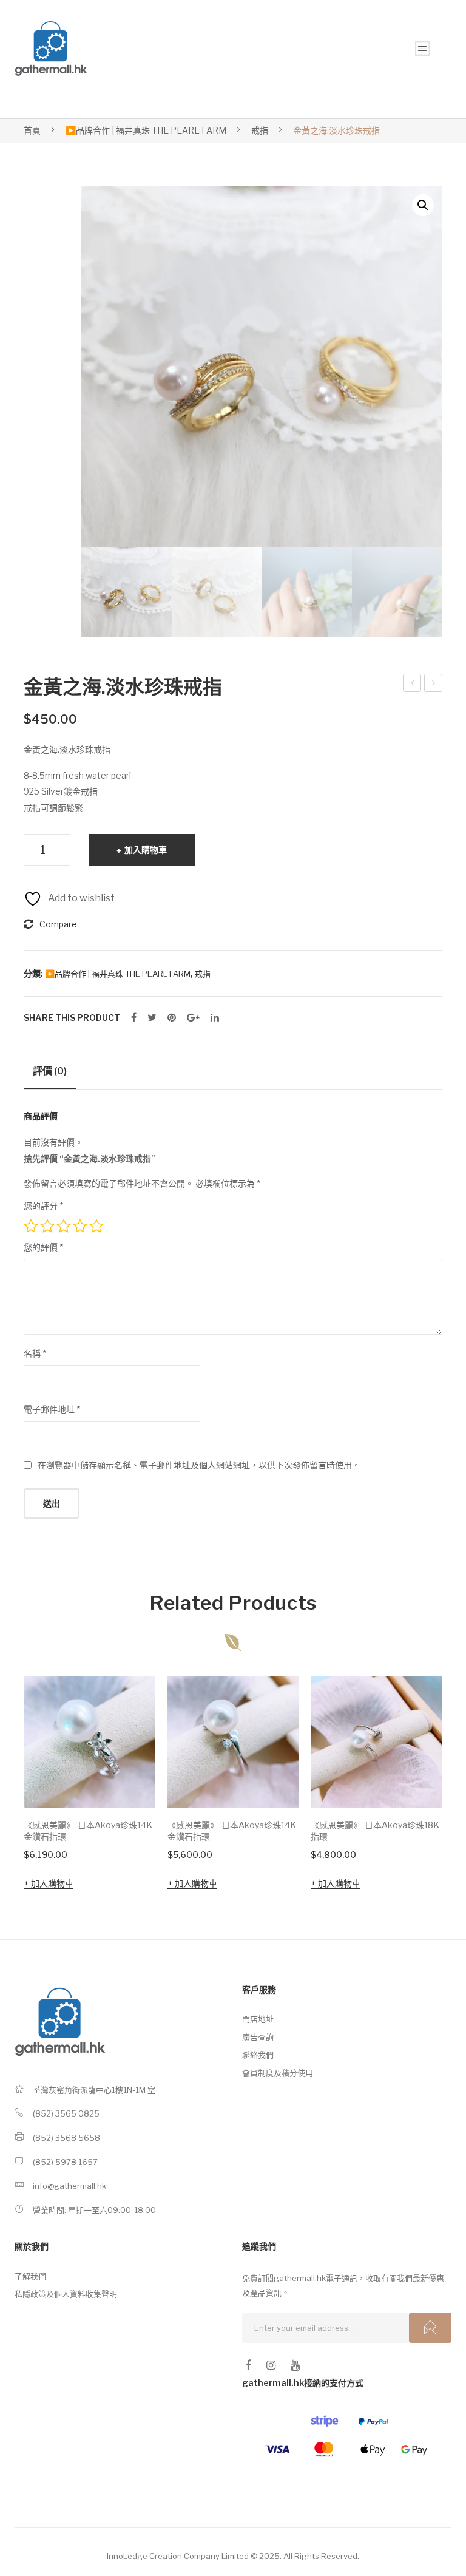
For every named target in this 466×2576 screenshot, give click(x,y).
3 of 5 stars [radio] (64, 1226)
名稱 (35, 1353)
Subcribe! (430, 2328)
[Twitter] (152, 1018)
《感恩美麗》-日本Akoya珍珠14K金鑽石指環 (88, 1831)
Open (422, 49)
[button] (423, 205)
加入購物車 (146, 849)
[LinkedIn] (215, 1018)
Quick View (129, 1781)
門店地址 (258, 2019)
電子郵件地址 (52, 1409)
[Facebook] (134, 1018)
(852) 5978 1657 (65, 2162)
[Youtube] (295, 2365)
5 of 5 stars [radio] (96, 1226)
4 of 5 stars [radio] (80, 1226)
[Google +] (193, 1018)
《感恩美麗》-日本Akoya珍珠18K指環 (375, 1831)
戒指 (260, 130)
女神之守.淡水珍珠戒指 (414, 685)
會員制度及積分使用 (278, 2073)
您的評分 (43, 1206)
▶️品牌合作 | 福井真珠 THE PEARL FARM (146, 130)
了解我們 (30, 2276)
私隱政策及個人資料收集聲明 (66, 2294)
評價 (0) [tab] (50, 1071)
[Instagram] (271, 2365)
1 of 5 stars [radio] (31, 1226)
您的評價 (43, 1247)
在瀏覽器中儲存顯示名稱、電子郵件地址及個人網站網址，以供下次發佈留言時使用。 (199, 1465)
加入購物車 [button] (52, 1883)
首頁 (32, 130)
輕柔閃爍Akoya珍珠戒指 (434, 685)
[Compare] (130, 1738)
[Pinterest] (172, 1018)
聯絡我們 (258, 2055)
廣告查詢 (258, 2037)
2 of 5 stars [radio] (47, 1226)
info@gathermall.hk (69, 2186)
